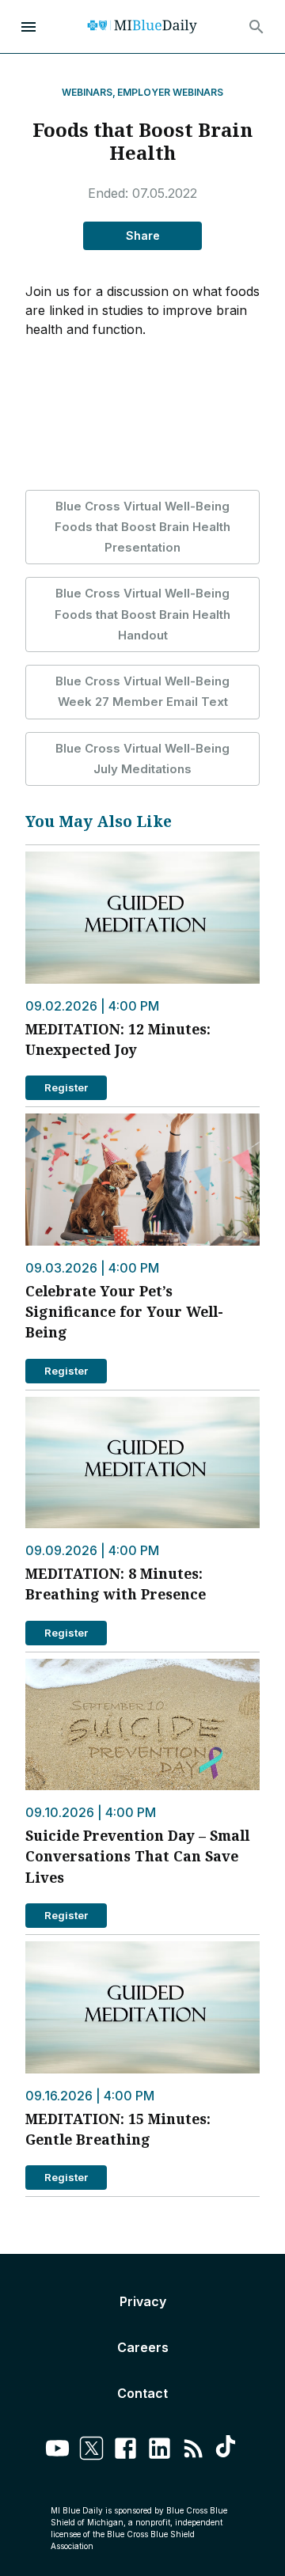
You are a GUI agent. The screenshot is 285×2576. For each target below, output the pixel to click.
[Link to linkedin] (160, 2451)
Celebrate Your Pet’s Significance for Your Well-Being (124, 1312)
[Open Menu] (28, 27)
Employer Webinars (170, 92)
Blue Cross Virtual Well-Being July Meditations (142, 759)
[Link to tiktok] (228, 2451)
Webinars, (89, 92)
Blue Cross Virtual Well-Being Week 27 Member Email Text (142, 691)
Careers (143, 2347)
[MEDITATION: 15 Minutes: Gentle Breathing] (142, 2007)
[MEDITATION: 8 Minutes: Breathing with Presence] (142, 1463)
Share (143, 235)
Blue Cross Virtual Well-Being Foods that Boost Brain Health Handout (142, 614)
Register (66, 1087)
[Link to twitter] (91, 2451)
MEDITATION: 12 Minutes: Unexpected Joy (118, 1039)
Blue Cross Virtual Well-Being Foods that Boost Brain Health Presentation (142, 527)
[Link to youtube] (57, 2451)
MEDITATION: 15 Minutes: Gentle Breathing (118, 2129)
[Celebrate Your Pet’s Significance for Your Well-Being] (142, 1180)
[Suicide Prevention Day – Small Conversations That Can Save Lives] (142, 1725)
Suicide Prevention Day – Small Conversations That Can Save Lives (137, 1856)
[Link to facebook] (125, 2451)
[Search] (256, 27)
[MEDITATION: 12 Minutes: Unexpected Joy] (142, 918)
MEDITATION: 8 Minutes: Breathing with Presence (116, 1584)
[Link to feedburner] (194, 2451)
